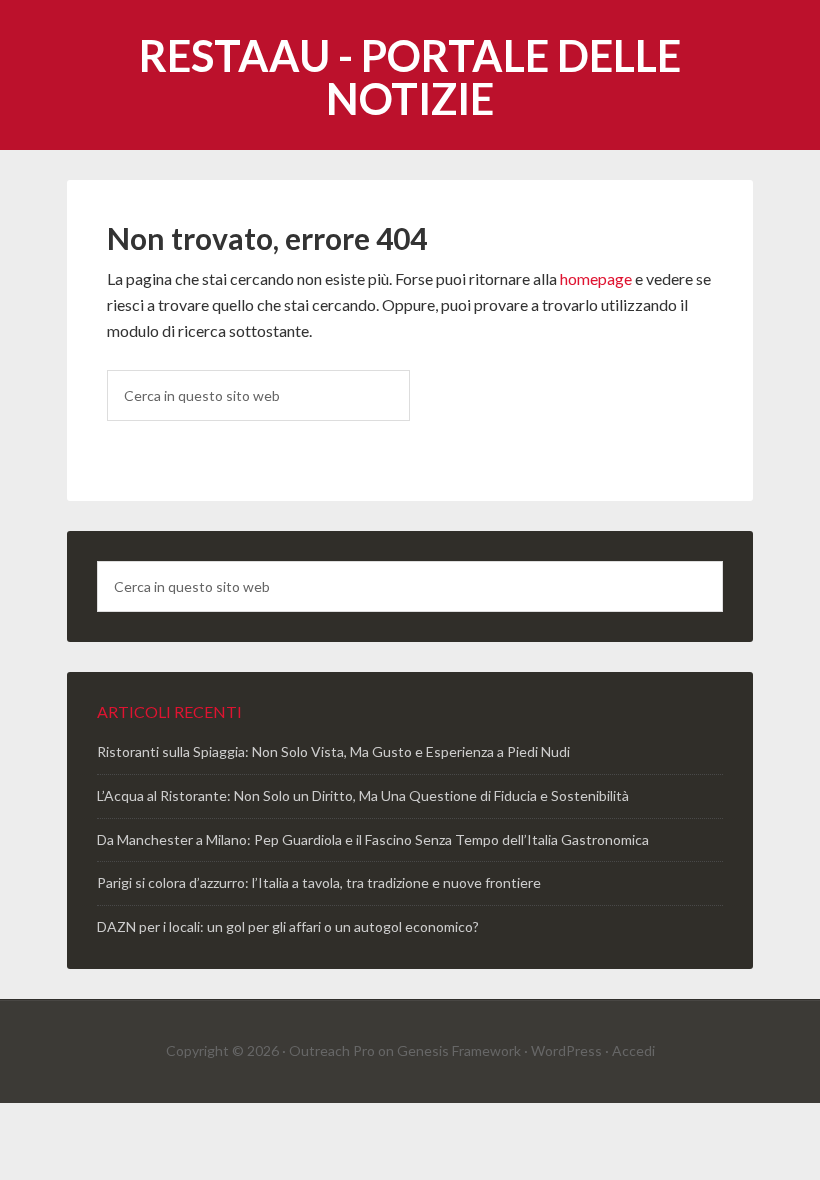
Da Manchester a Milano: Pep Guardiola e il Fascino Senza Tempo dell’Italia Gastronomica (373, 839)
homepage (596, 278)
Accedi (633, 1050)
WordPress (566, 1050)
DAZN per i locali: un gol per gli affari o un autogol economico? (288, 926)
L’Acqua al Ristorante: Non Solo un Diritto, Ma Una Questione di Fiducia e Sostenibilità (363, 795)
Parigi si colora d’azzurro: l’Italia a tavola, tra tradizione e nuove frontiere (319, 882)
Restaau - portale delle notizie (410, 77)
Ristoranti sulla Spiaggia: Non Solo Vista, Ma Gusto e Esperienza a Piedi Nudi (333, 751)
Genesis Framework (459, 1050)
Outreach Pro (332, 1050)
